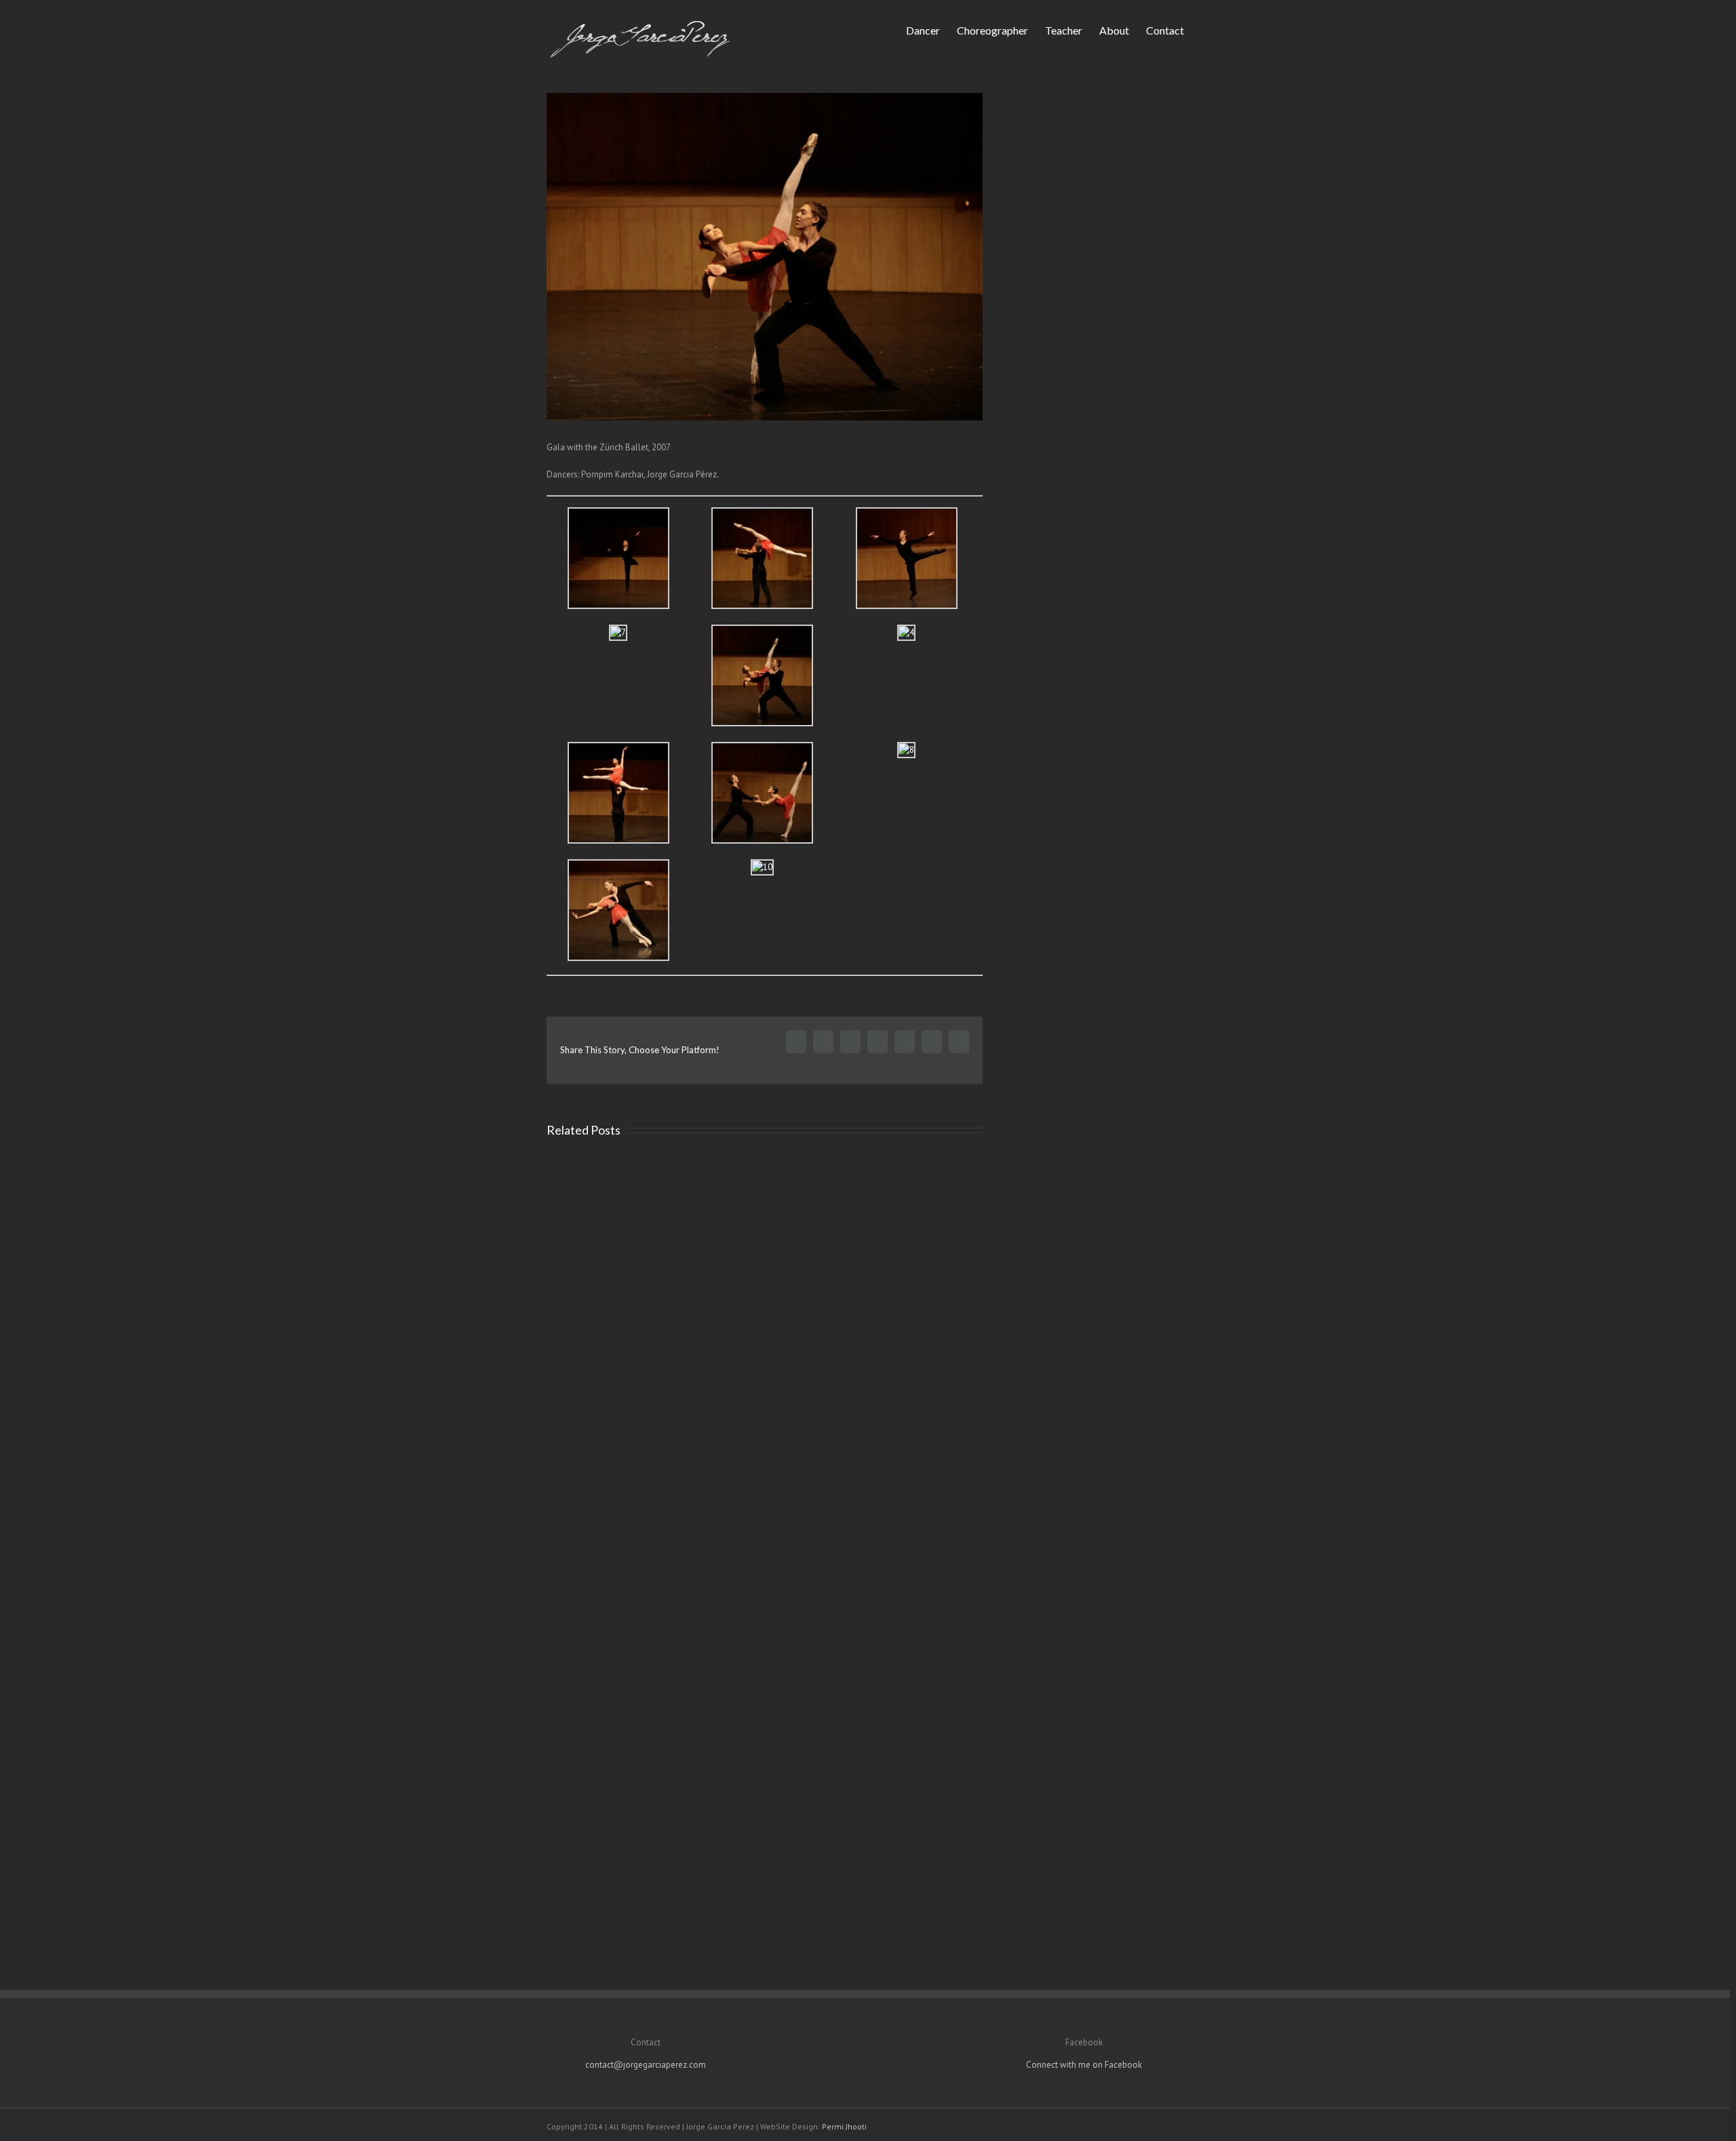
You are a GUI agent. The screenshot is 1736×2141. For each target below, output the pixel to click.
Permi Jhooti (844, 2126)
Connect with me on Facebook (1084, 2065)
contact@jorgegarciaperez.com (646, 2065)
